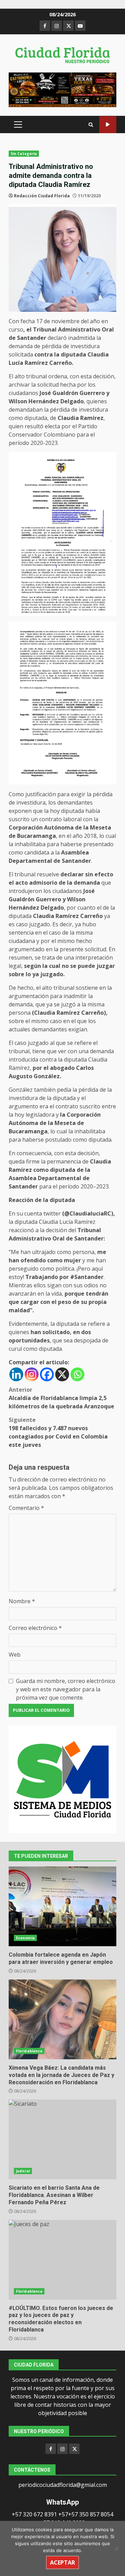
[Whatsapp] (77, 1374)
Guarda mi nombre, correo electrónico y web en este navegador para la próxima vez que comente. (66, 1689)
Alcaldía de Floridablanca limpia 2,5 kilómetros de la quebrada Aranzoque (61, 1398)
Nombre (22, 1601)
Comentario (26, 1508)
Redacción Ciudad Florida (42, 196)
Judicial (23, 2171)
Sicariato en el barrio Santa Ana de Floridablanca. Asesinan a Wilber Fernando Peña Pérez (62, 2139)
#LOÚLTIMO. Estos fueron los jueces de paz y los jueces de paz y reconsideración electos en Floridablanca (62, 2260)
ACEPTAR (62, 2562)
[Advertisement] (62, 89)
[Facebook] (47, 1374)
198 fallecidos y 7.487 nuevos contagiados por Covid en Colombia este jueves (58, 1432)
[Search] (91, 125)
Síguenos (108, 125)
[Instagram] (32, 1374)
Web (15, 1655)
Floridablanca (29, 2051)
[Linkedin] (16, 1374)
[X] (62, 1374)
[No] (116, 2549)
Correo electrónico (35, 1628)
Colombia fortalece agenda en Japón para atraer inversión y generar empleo (62, 1906)
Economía (25, 1938)
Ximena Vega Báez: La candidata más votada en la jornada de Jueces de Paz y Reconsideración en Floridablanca (62, 2019)
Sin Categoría (24, 154)
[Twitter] (74, 2449)
